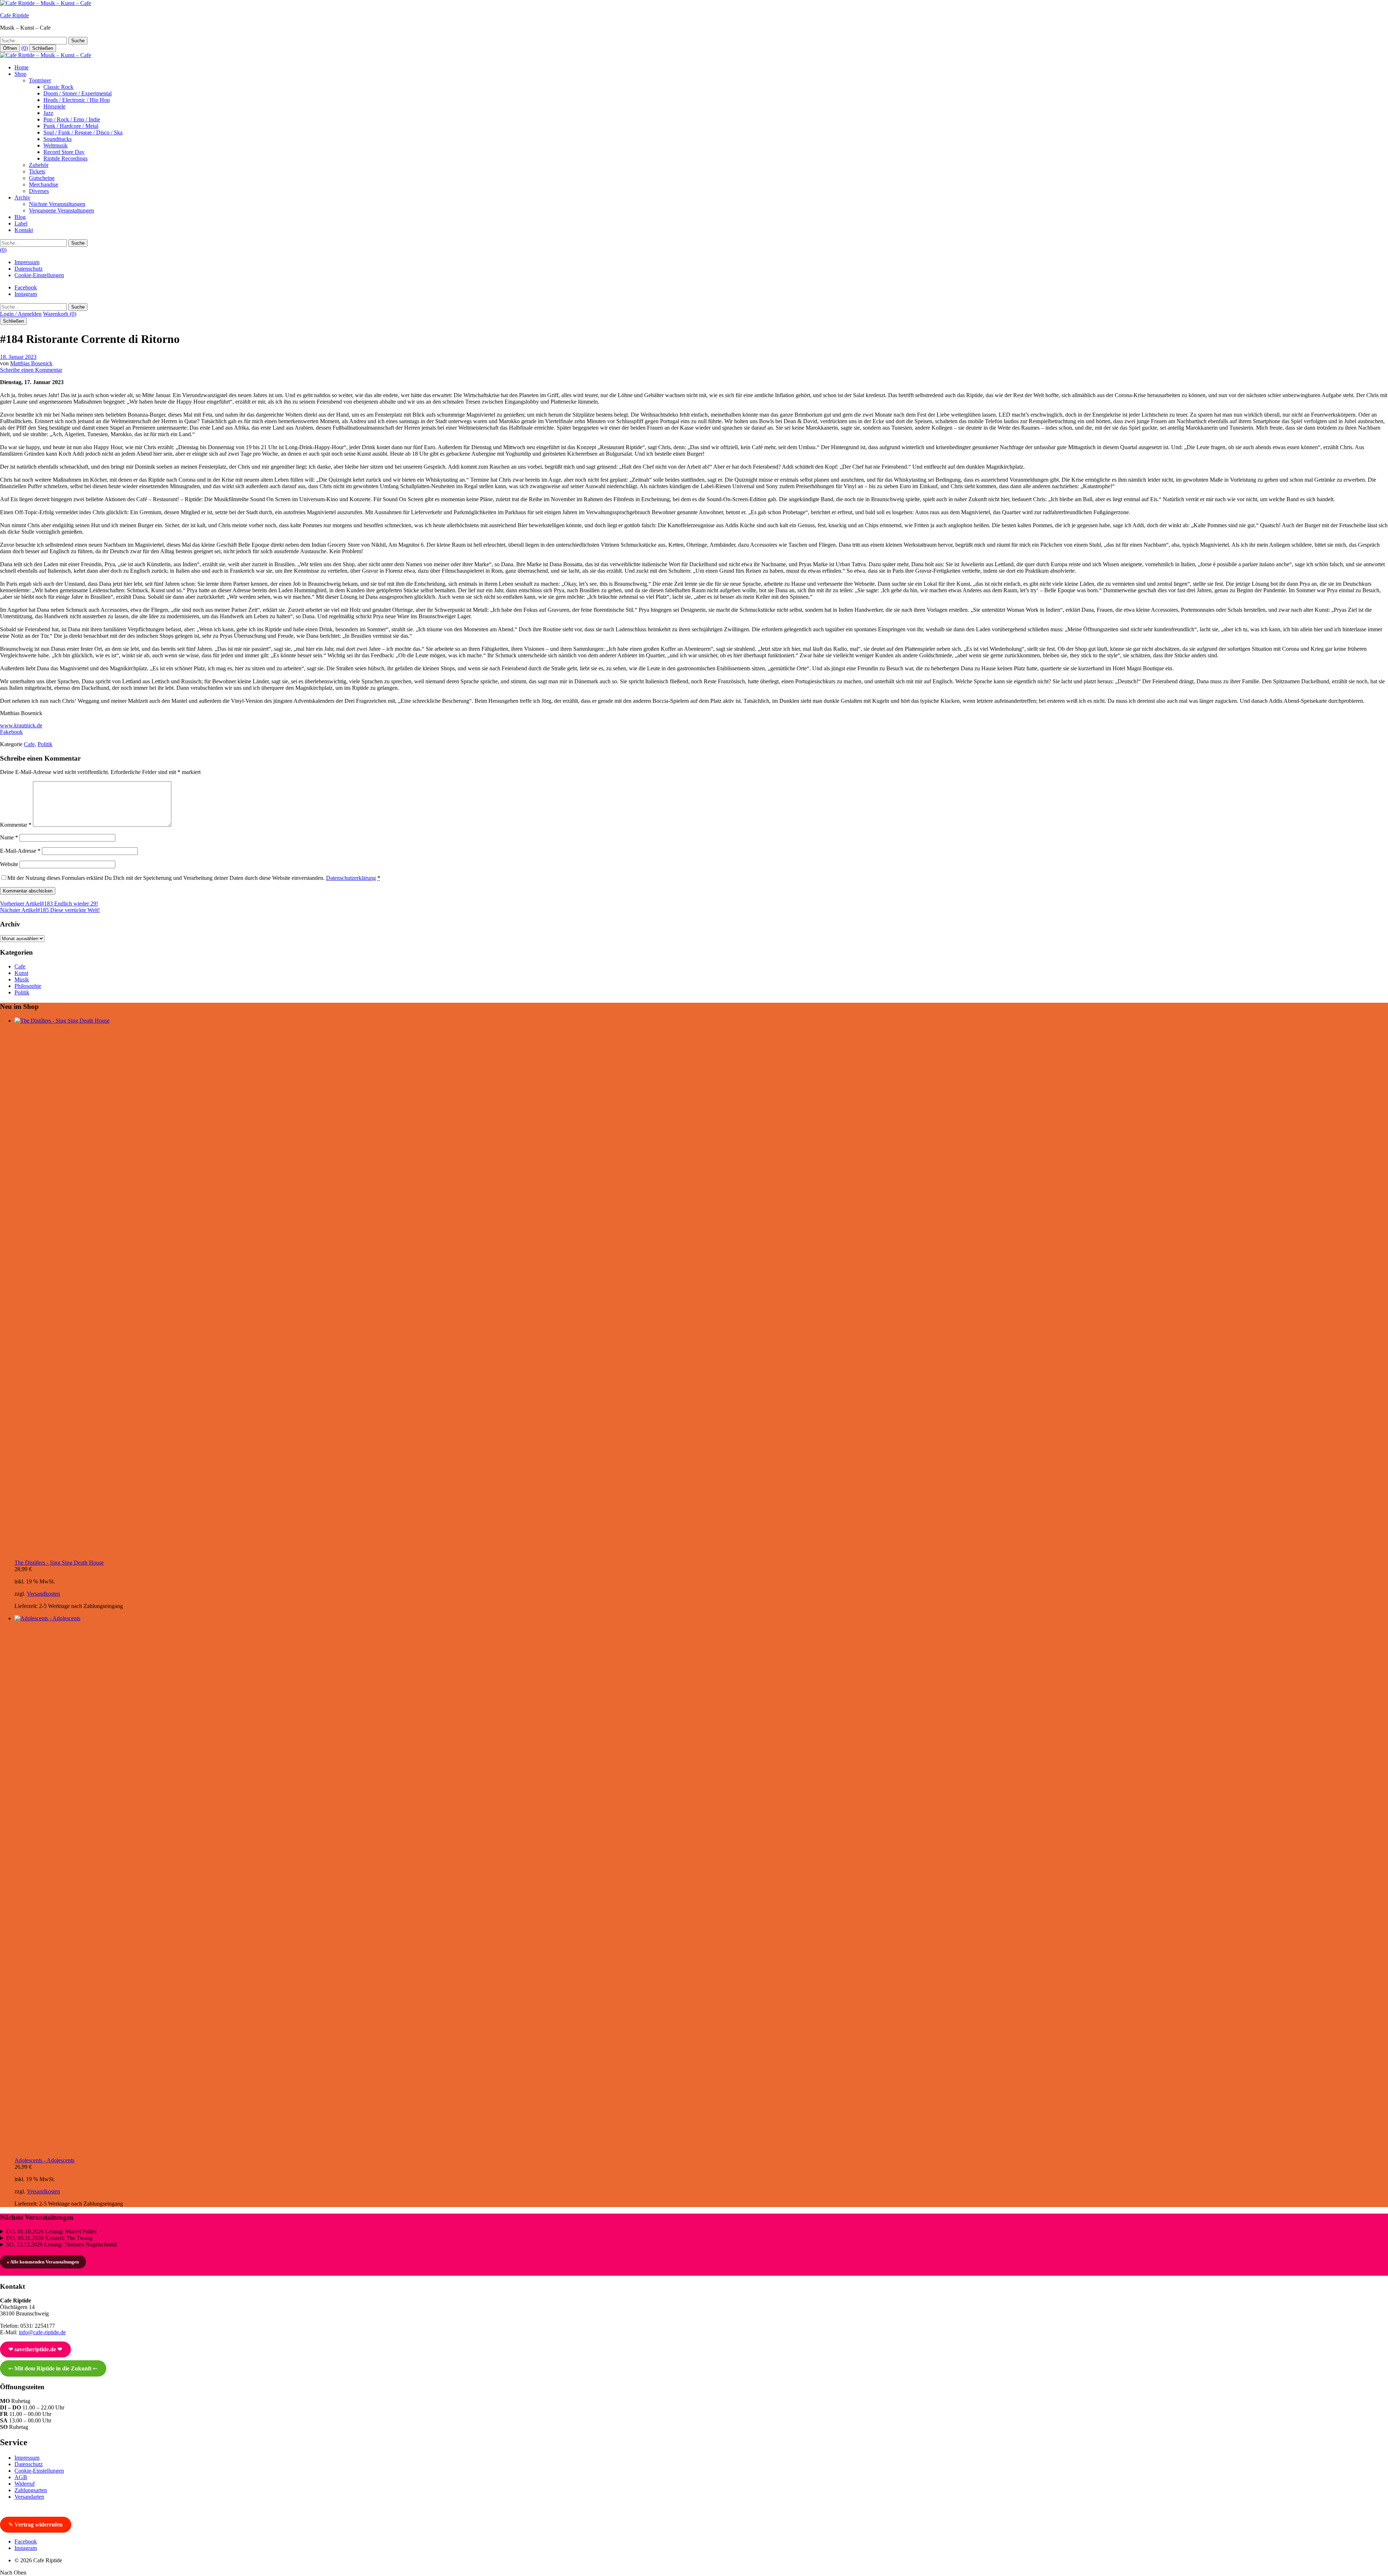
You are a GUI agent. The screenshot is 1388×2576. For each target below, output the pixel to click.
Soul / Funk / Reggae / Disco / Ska (83, 132)
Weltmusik (55, 145)
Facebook (26, 287)
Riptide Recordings (65, 158)
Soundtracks (57, 139)
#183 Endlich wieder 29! (49, 904)
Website (9, 864)
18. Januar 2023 (18, 357)
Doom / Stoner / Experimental (78, 93)
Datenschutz (29, 269)
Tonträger (40, 80)
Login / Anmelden (21, 314)
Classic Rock (58, 87)
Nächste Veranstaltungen (57, 204)
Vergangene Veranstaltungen (61, 210)
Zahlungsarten (31, 2490)
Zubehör (39, 165)
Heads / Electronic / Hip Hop (77, 100)
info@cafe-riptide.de (42, 2332)
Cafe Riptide (14, 15)
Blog (20, 217)
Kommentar (16, 825)
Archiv (22, 197)
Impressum (27, 262)
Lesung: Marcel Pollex (52, 2231)
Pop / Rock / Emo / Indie (72, 119)
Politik (45, 744)
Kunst (21, 973)
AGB (21, 2477)
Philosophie (28, 986)
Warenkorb (60, 314)
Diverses (39, 191)
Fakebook (11, 732)
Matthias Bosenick (31, 363)
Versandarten (29, 2497)
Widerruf (25, 2484)
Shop (20, 74)
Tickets (37, 171)
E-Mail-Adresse (20, 851)
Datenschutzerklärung (351, 878)
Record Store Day (64, 152)
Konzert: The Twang (49, 2238)
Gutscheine (42, 178)
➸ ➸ (53, 2368)
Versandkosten (43, 1594)
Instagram (26, 294)
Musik (22, 979)
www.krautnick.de (21, 725)
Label (21, 223)
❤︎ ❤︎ (35, 2349)
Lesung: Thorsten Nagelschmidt (62, 2244)
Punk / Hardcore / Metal (71, 126)
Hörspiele (54, 106)
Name (9, 837)
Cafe (29, 744)
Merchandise (44, 184)
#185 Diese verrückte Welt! (50, 910)
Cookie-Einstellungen (39, 275)
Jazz (48, 113)
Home (22, 67)
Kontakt (24, 230)
